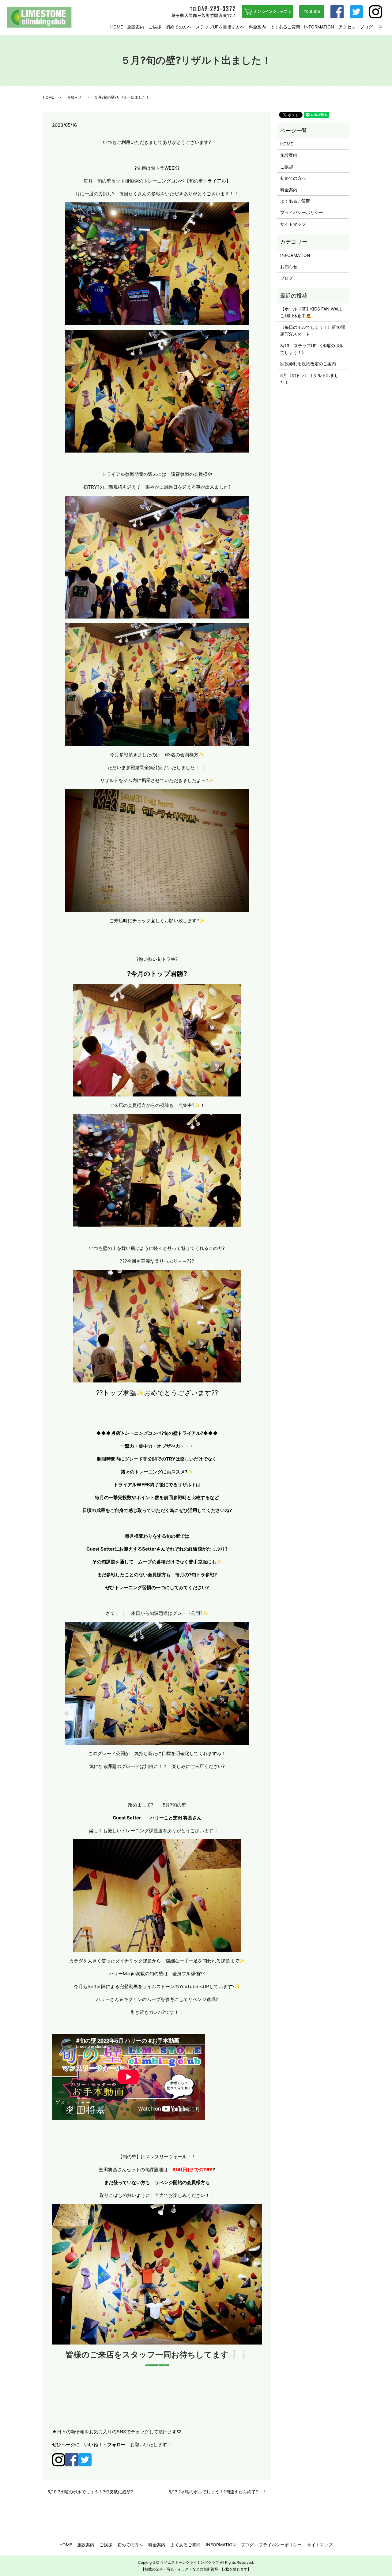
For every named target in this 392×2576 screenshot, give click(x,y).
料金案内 (257, 27)
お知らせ (74, 97)
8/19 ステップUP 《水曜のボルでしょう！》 (312, 349)
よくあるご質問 (285, 27)
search (384, 27)
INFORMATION (319, 27)
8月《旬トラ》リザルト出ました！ (309, 379)
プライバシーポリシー (302, 212)
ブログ (366, 27)
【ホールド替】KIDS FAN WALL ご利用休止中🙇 (313, 312)
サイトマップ (293, 224)
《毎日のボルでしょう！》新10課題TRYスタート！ (313, 331)
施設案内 (136, 27)
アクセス (347, 27)
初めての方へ (179, 27)
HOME (117, 27)
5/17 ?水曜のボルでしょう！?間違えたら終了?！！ (217, 2492)
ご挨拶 (155, 27)
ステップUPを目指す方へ (220, 27)
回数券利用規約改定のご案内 (308, 364)
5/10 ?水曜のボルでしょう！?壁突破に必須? (90, 2492)
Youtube (312, 11)
